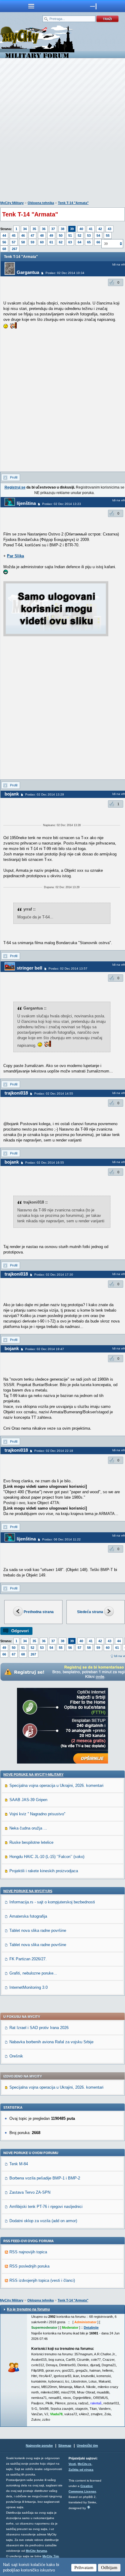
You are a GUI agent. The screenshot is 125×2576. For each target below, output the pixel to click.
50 (61, 236)
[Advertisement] (62, 131)
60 (42, 242)
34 (25, 229)
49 (51, 236)
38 (62, 229)
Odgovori (20, 1631)
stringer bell (29, 968)
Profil (14, 477)
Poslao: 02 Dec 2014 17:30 (54, 1275)
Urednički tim (87, 2446)
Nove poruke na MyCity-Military (33, 1774)
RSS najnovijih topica (28, 2252)
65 (89, 242)
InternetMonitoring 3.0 (29, 1987)
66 (98, 242)
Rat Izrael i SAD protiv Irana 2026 (39, 2028)
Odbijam (109, 2568)
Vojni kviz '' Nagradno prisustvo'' (37, 1814)
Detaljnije (91, 2327)
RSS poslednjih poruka (29, 2266)
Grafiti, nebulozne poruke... (33, 1973)
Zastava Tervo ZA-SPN (30, 2192)
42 (100, 229)
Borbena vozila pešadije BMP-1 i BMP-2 (45, 2178)
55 (108, 236)
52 (79, 236)
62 (61, 242)
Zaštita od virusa (81, 2470)
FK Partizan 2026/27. (28, 1959)
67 (14, 1654)
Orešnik (16, 2056)
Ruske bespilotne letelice (31, 1842)
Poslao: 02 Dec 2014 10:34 (65, 273)
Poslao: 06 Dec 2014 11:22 (61, 1539)
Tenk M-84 (19, 2164)
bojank (12, 794)
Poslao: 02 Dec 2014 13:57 (68, 968)
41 (91, 229)
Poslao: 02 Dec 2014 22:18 (54, 1451)
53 (89, 236)
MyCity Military (12, 203)
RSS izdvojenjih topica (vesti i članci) (42, 2280)
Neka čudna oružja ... (28, 1828)
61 (51, 242)
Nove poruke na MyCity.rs (28, 1891)
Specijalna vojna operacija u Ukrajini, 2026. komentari (56, 1785)
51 (70, 236)
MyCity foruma (36, 2551)
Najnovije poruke (39, 2446)
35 (34, 229)
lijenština (26, 503)
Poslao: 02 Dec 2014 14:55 (54, 1094)
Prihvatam (84, 2568)
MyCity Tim (51, 2556)
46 (23, 236)
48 (42, 236)
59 (32, 242)
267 (15, 249)
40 (81, 229)
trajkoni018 (16, 1093)
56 (4, 242)
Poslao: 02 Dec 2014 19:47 (45, 1349)
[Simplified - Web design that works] (89, 2507)
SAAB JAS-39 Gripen (28, 1800)
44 (4, 236)
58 (23, 242)
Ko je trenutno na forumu (28, 2309)
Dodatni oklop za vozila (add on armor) (43, 2221)
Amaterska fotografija (28, 1916)
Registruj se (15, 487)
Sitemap (65, 2446)
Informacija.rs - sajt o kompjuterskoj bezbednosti (52, 1902)
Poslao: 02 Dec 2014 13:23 (62, 504)
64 (79, 242)
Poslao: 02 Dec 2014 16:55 (45, 1163)
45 (14, 236)
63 (70, 242)
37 (53, 229)
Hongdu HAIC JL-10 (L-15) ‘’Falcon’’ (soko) (47, 1857)
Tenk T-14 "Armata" (73, 203)
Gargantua (28, 272)
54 (98, 236)
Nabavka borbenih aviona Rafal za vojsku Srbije (51, 2042)
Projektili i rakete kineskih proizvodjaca (44, 1871)
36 (44, 229)
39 (72, 229)
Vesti (72, 2464)
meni (31, 6)
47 (32, 236)
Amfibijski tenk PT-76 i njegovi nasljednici (46, 2207)
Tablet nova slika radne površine (38, 1930)
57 (14, 242)
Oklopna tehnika (41, 203)
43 (110, 229)
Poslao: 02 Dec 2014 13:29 (45, 794)
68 (4, 249)
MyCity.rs (84, 2464)
